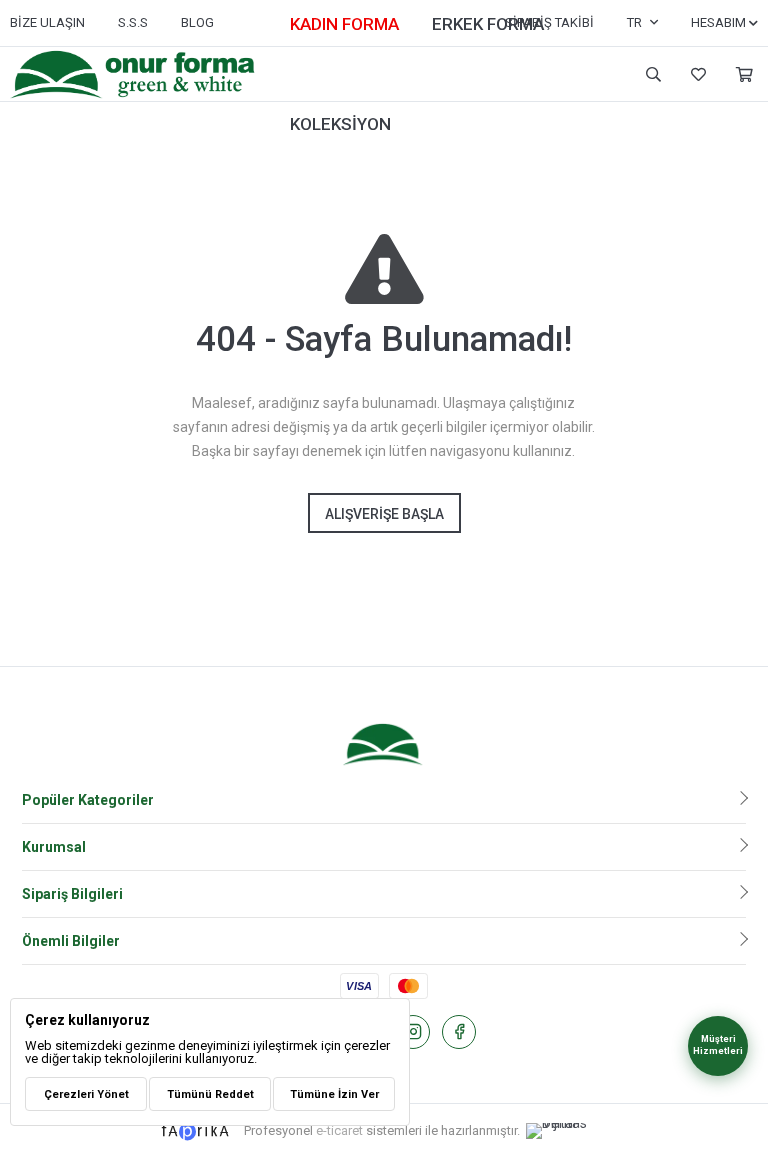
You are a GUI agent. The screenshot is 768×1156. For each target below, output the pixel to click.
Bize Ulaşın (47, 22)
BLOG (197, 22)
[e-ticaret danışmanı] (567, 1131)
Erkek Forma (488, 24)
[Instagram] (413, 1032)
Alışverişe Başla (384, 514)
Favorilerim (696, 74)
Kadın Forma (344, 24)
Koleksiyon (340, 124)
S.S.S (133, 22)
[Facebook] (459, 1032)
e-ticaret (339, 1130)
